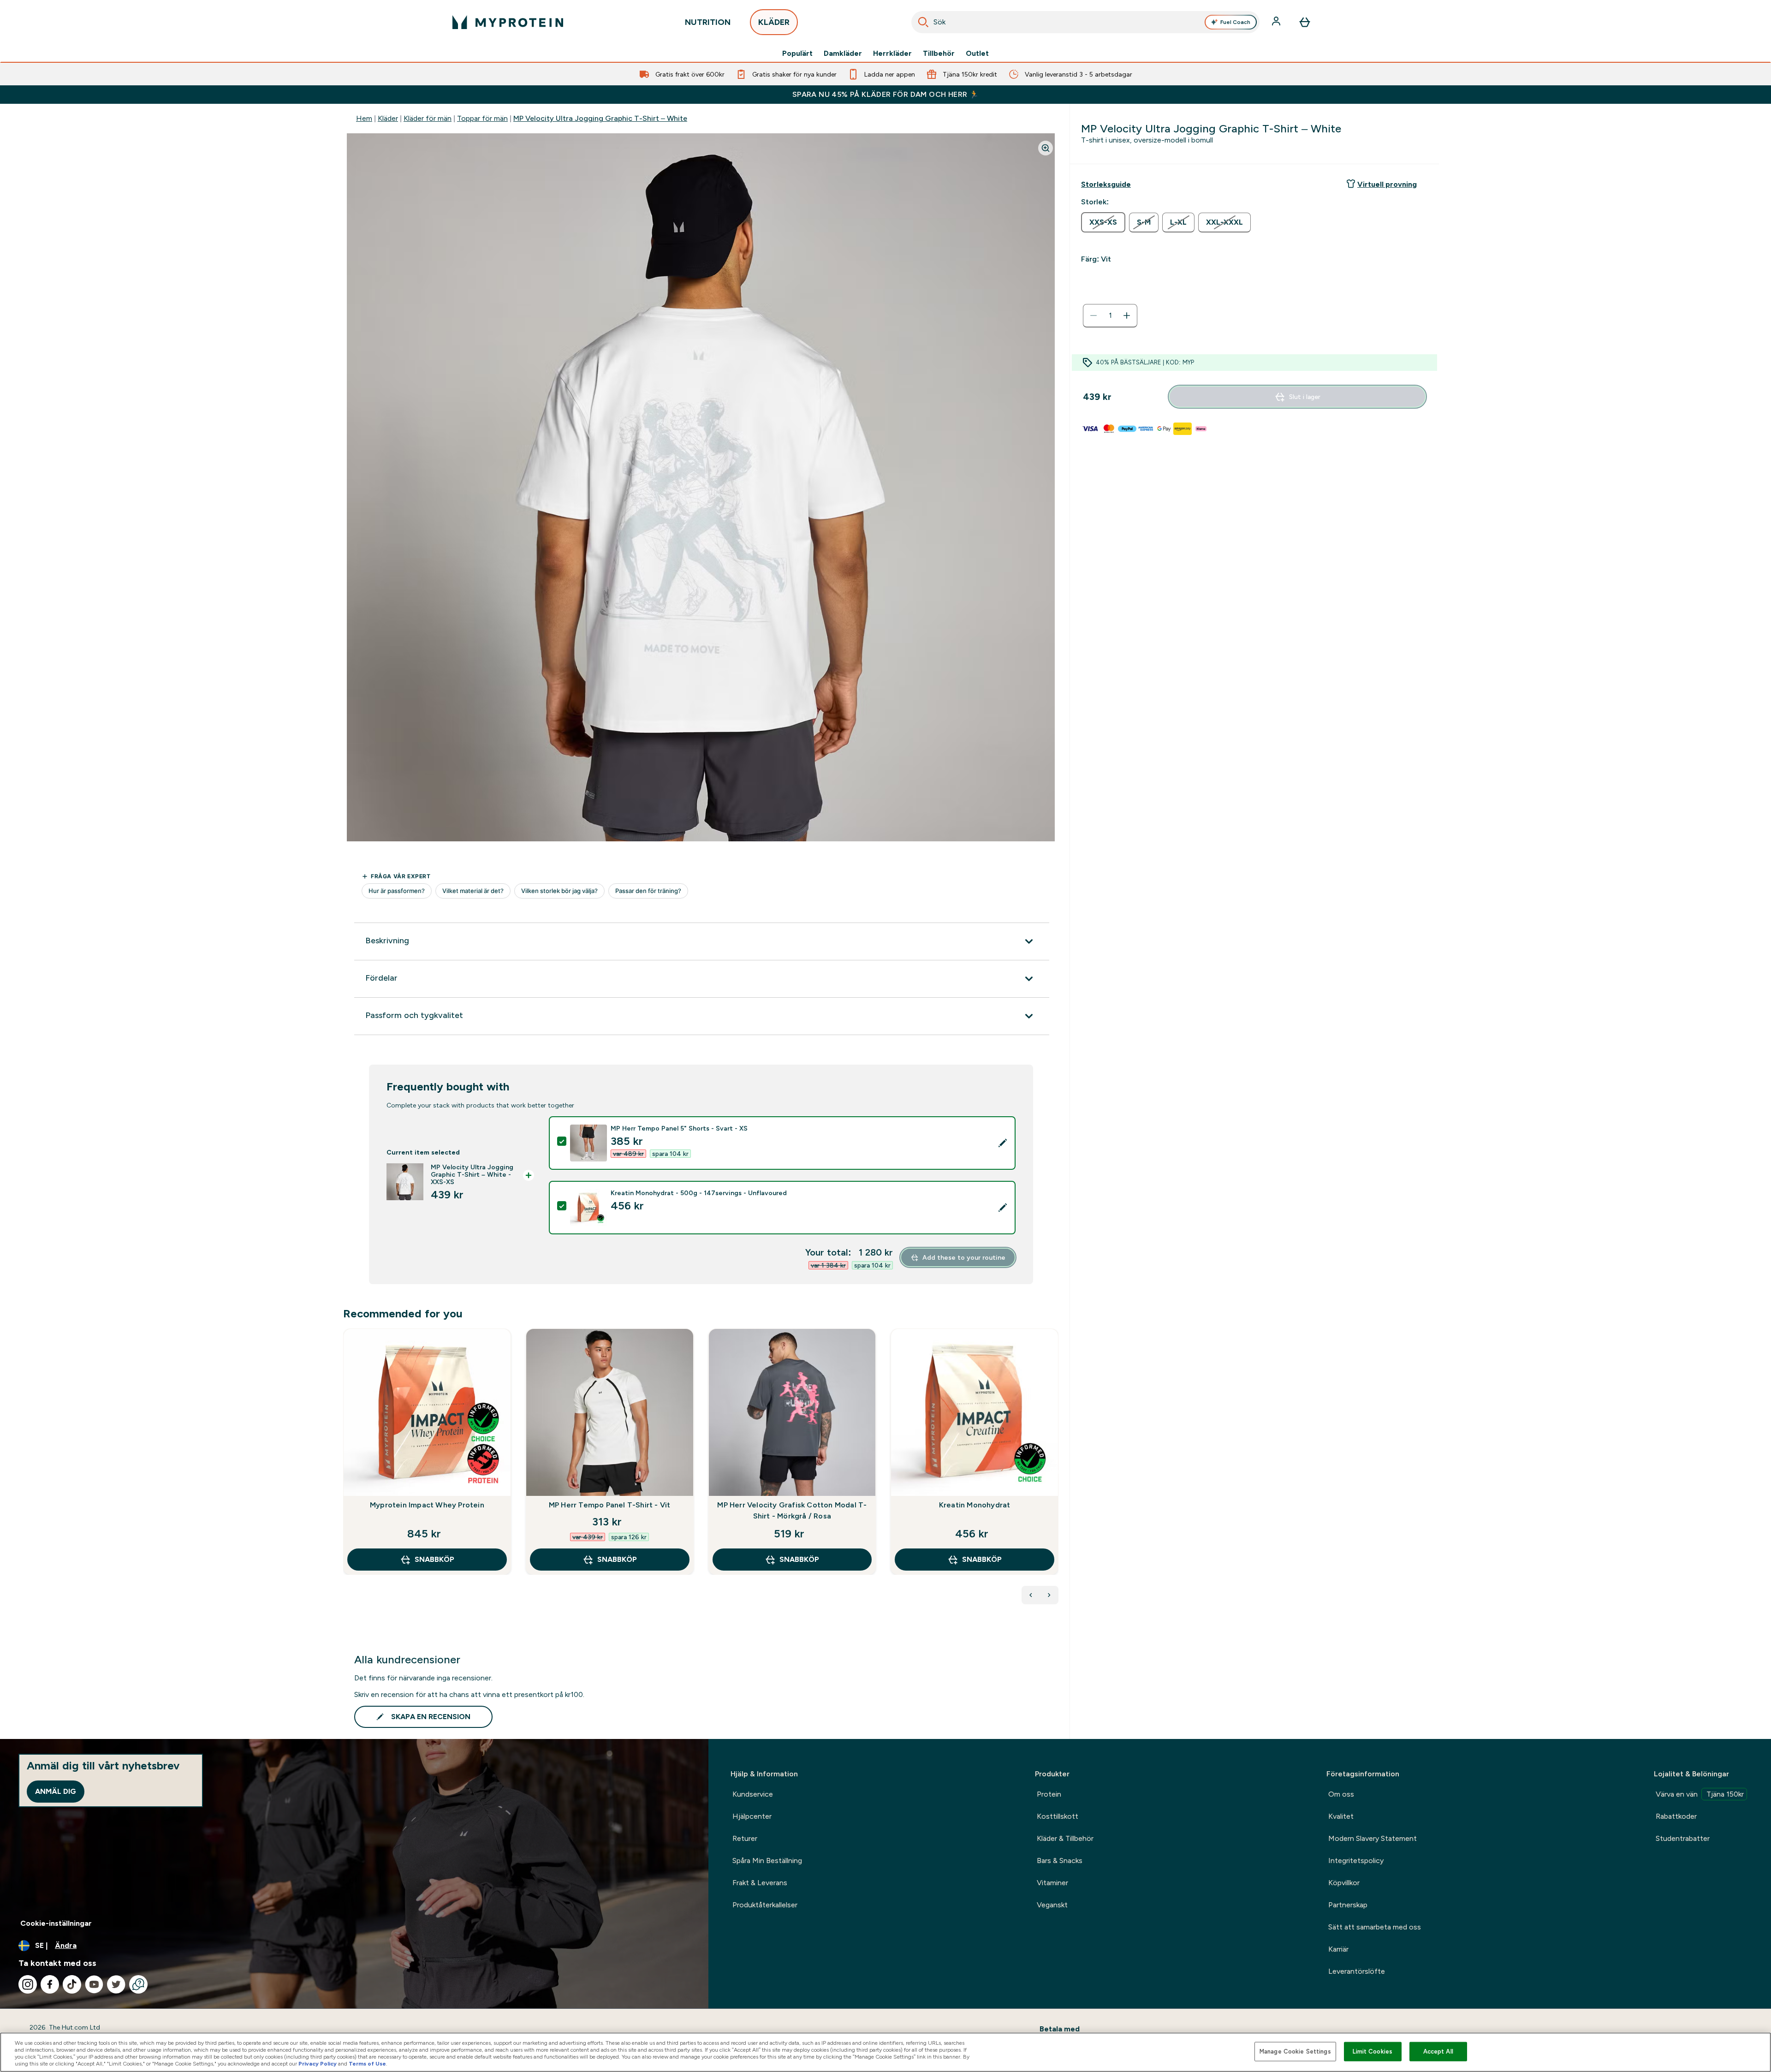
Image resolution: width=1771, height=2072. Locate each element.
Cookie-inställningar (56, 1923)
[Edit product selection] (1003, 1143)
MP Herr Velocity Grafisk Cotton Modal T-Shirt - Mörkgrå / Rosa (792, 1510)
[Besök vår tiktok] (72, 1984)
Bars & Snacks (1060, 1861)
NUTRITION (708, 22)
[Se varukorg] (1305, 22)
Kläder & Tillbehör (1065, 1838)
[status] (1110, 316)
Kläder (388, 118)
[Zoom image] (1046, 148)
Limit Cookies (1373, 2051)
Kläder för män (428, 118)
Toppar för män (482, 118)
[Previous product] (1031, 1595)
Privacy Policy (318, 2064)
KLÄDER (774, 22)
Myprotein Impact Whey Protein (427, 1505)
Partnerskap (1348, 1905)
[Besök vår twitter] (116, 1984)
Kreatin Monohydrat (975, 1505)
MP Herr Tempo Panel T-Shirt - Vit (610, 1505)
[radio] (1103, 222)
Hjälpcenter (752, 1816)
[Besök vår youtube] (94, 1984)
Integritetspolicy (1356, 1861)
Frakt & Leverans (760, 1883)
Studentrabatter (1683, 1838)
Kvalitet (1341, 1816)
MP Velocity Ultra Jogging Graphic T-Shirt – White (600, 118)
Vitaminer (1052, 1883)
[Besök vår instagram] (28, 1984)
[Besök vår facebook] (50, 1984)
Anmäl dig (56, 1791)
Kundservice (753, 1794)
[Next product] (1049, 1595)
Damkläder (843, 54)
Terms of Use (367, 2064)
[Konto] (1277, 22)
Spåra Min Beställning (767, 1861)
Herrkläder (892, 54)
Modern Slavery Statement (1373, 1838)
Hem (364, 118)
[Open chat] (138, 1984)
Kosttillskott (1058, 1816)
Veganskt (1052, 1905)
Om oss (1341, 1794)
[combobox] (1086, 22)
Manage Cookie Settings (1295, 2051)
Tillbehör (939, 54)
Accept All (1438, 2051)
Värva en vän (1700, 1794)
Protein (1049, 1794)
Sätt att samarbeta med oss (1375, 1927)
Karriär (1338, 1949)
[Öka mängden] (1127, 316)
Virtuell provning (1387, 184)
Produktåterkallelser (765, 1905)
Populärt (797, 54)
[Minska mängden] (1094, 316)
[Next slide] (1057, 1472)
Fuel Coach (1235, 22)
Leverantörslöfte (1357, 1971)
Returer (745, 1838)
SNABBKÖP (434, 1559)
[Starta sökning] (923, 22)
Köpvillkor (1344, 1883)
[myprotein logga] (508, 22)
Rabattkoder (1676, 1816)
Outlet (977, 54)
